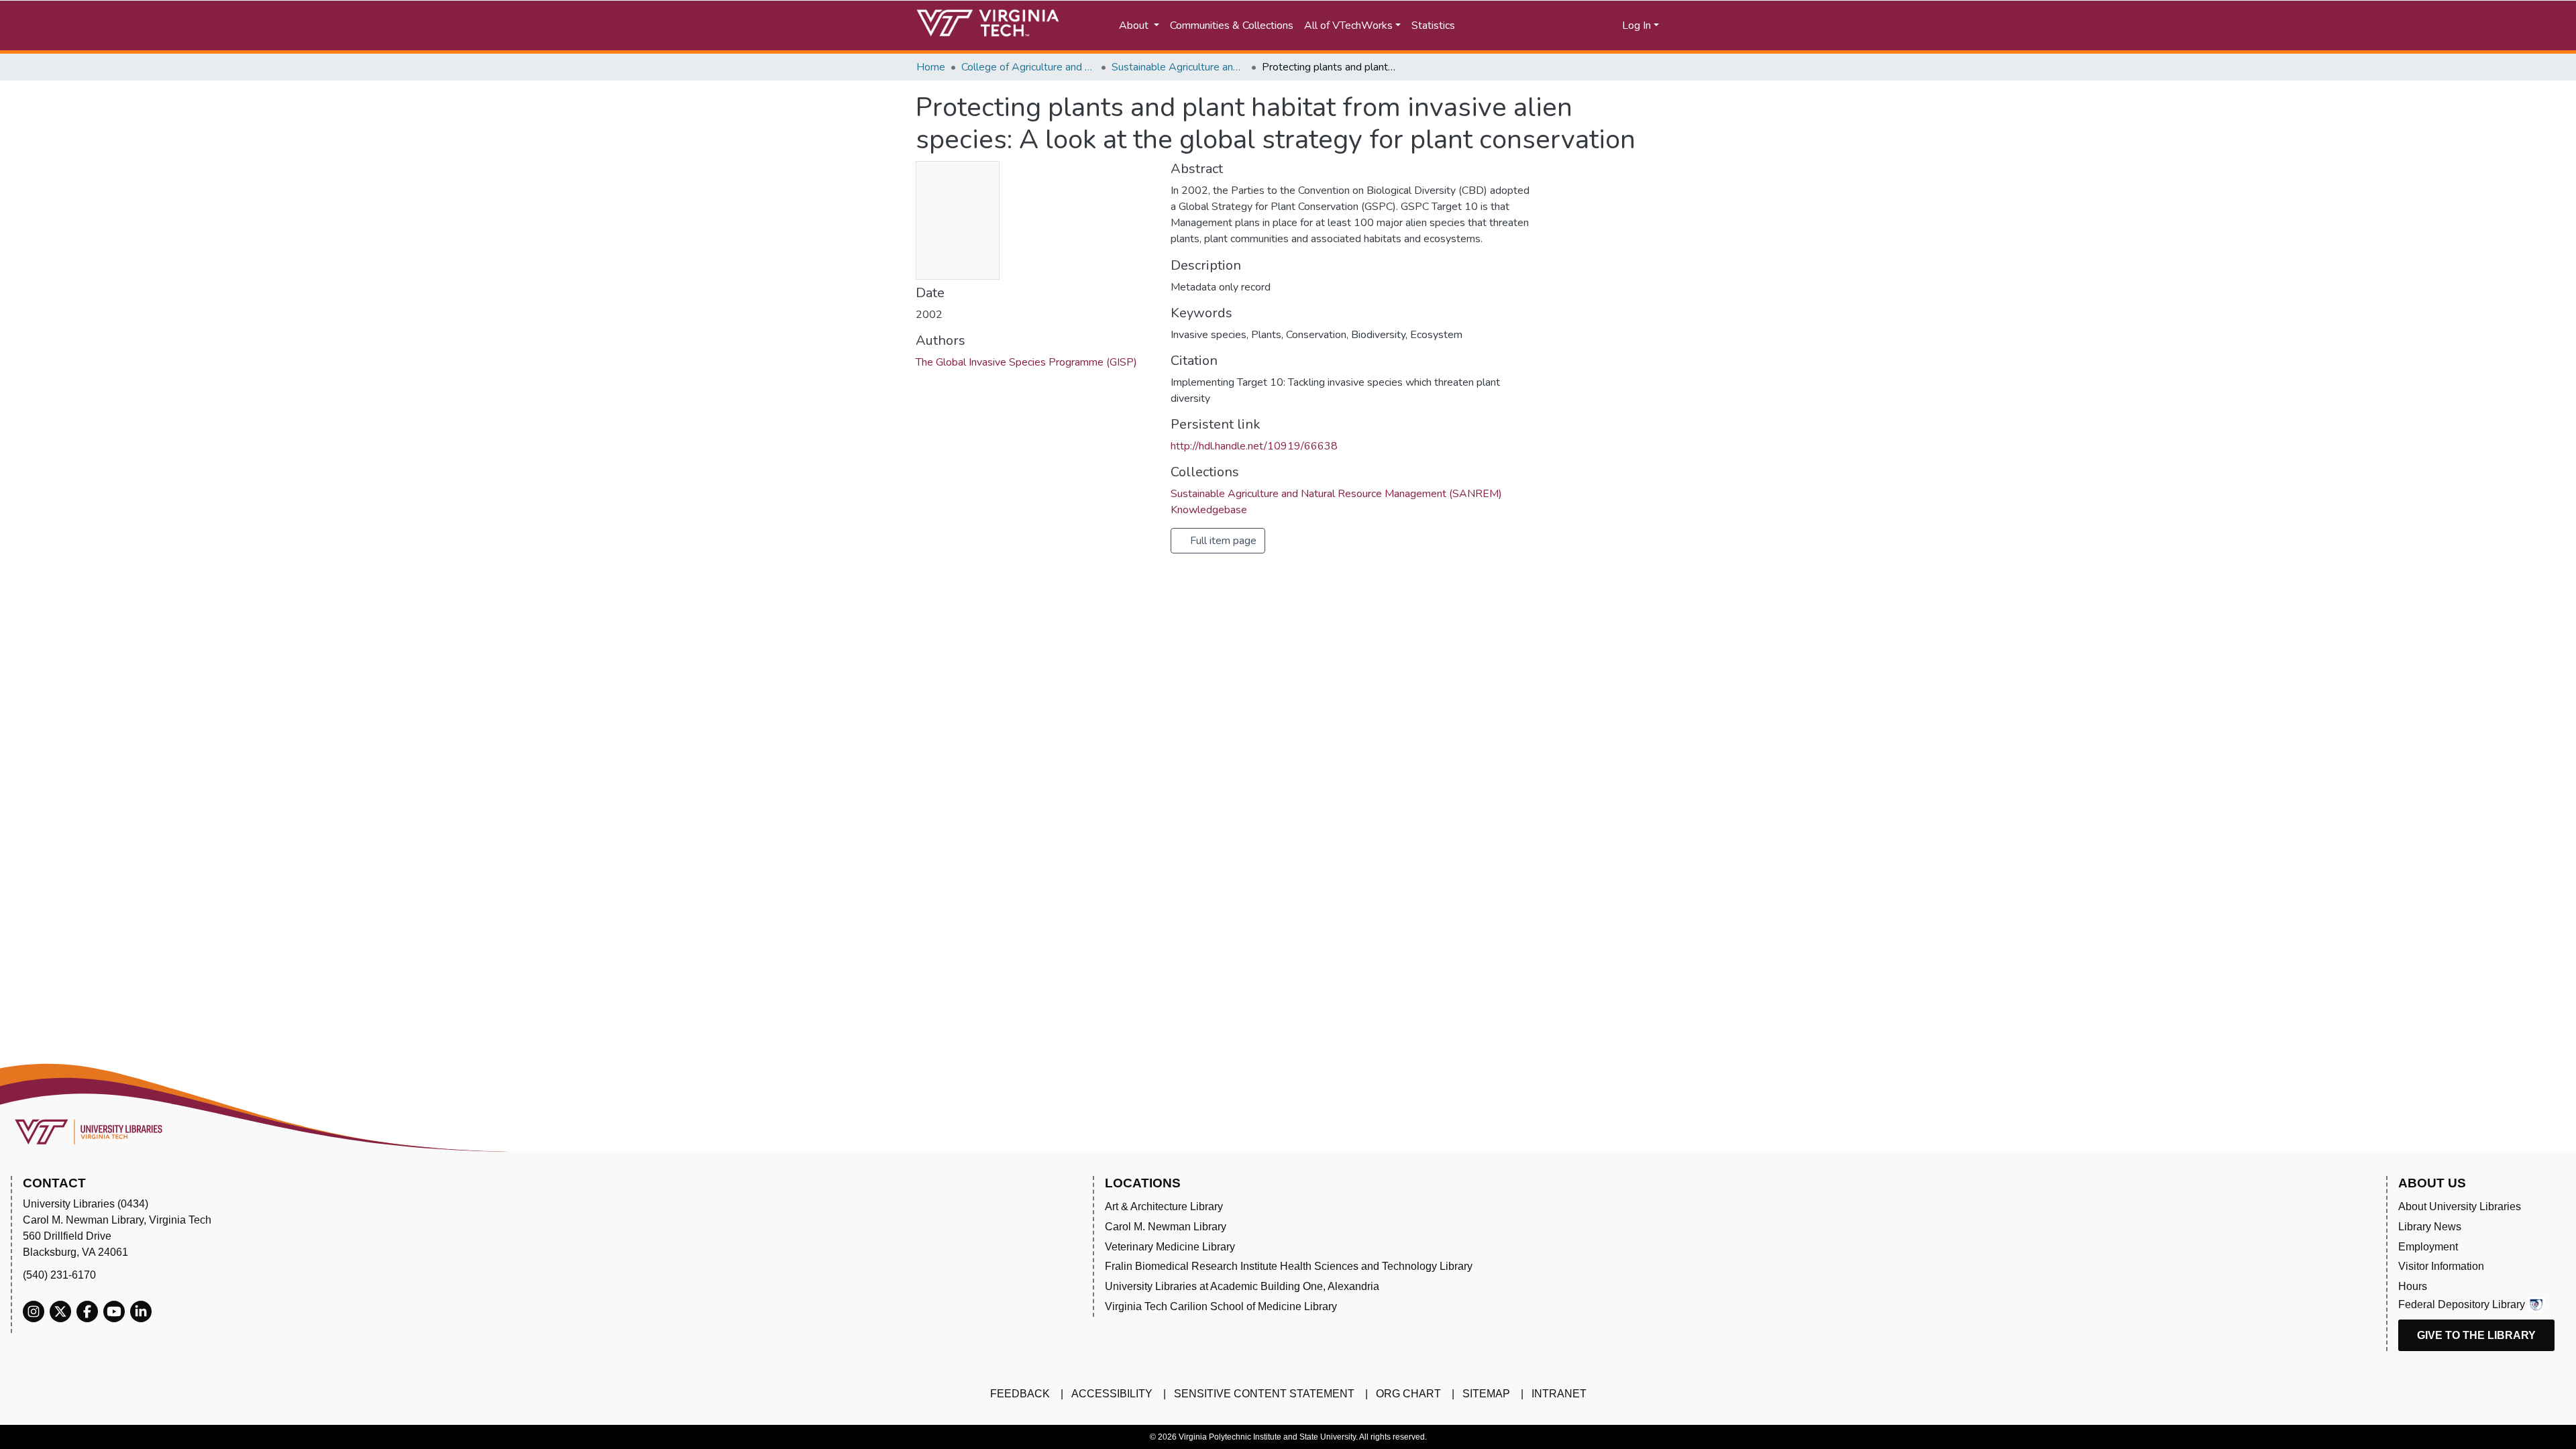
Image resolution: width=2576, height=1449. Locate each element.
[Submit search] (1511, 25)
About (1135, 25)
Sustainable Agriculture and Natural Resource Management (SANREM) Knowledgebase (1179, 67)
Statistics (1433, 25)
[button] (1570, 25)
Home (931, 67)
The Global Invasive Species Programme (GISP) (1026, 362)
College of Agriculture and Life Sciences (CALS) (1028, 67)
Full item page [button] (1222, 541)
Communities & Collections (1232, 25)
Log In (1636, 25)
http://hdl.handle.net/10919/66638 (1254, 446)
